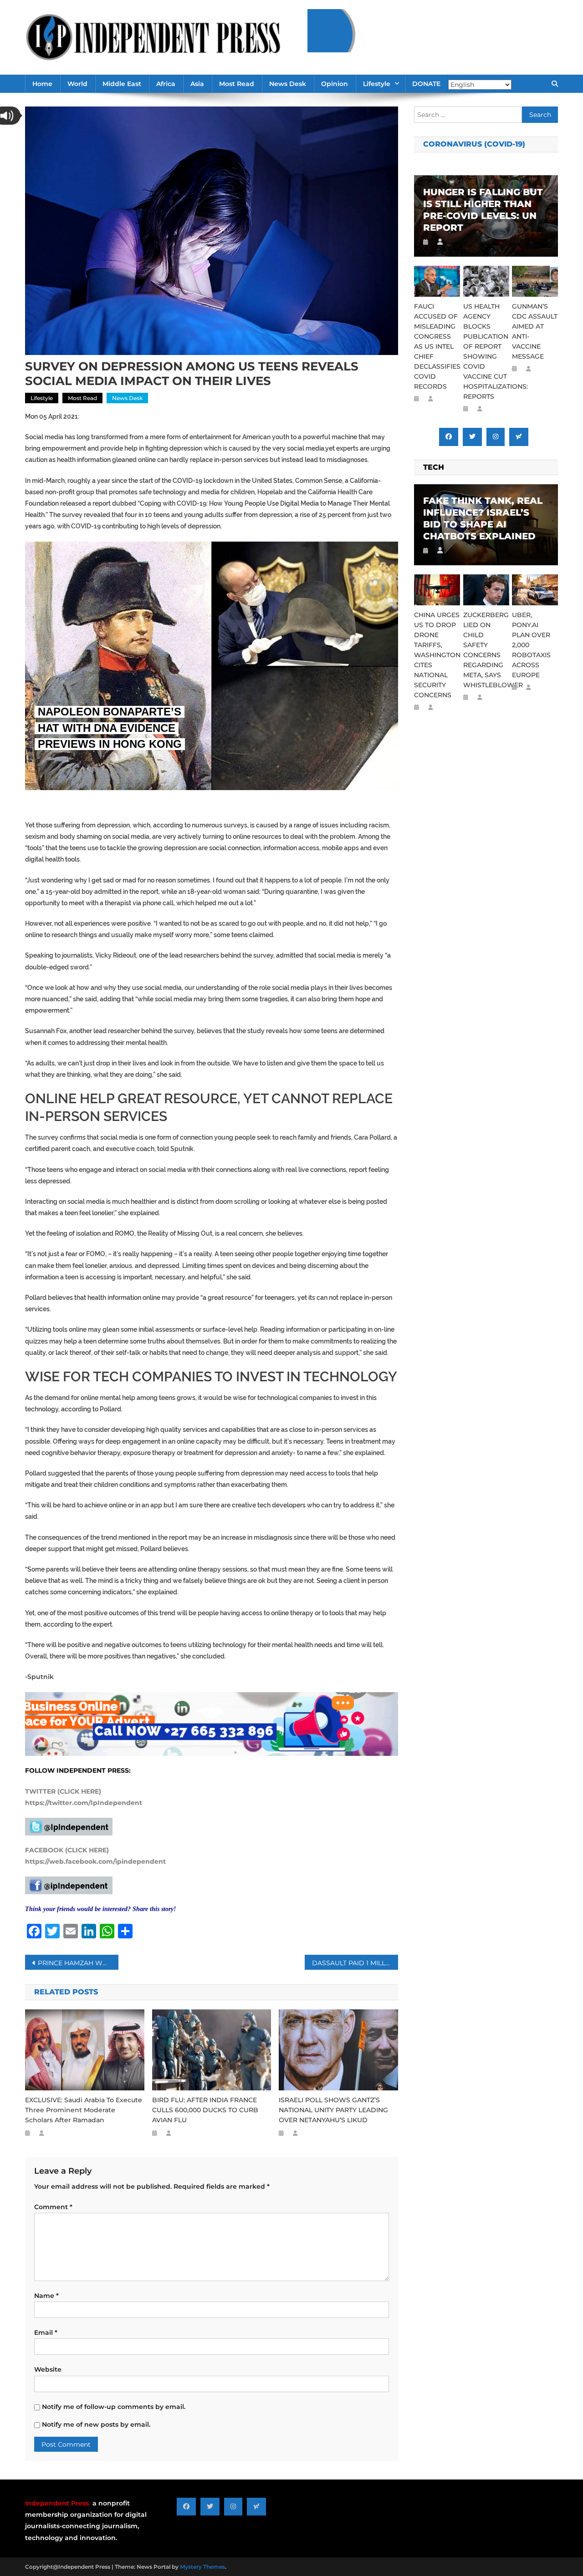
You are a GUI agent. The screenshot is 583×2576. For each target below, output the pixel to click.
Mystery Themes (202, 2567)
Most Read (237, 84)
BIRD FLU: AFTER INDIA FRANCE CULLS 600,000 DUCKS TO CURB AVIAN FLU (205, 2110)
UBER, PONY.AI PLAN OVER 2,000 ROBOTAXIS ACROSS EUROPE (531, 645)
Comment (53, 2207)
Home (42, 84)
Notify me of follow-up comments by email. (114, 2407)
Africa (166, 84)
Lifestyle (377, 84)
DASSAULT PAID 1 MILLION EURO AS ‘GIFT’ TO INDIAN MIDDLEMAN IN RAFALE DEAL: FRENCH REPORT (355, 1963)
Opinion (335, 84)
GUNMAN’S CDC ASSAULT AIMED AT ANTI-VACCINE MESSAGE (535, 331)
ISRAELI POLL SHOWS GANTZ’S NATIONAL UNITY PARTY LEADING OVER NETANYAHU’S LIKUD (333, 2110)
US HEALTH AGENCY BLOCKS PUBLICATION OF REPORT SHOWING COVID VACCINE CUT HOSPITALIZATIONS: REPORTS (486, 351)
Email (46, 2333)
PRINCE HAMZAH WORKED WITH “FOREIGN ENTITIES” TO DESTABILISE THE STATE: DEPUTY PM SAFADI (78, 1963)
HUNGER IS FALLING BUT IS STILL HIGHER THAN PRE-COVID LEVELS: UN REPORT (483, 210)
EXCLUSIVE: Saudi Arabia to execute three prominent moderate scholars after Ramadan (84, 2110)
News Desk (288, 84)
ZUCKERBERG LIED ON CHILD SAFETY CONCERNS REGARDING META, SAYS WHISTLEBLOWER (486, 650)
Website (48, 2369)
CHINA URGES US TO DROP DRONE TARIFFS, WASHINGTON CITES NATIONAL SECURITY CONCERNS (437, 655)
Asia (197, 84)
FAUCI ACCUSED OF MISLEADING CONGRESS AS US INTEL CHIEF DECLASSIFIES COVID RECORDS (437, 346)
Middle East (122, 84)
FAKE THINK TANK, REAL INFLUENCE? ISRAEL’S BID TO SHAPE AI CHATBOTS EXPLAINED (483, 518)
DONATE (426, 84)
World (77, 84)
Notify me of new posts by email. (96, 2424)
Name (46, 2296)
